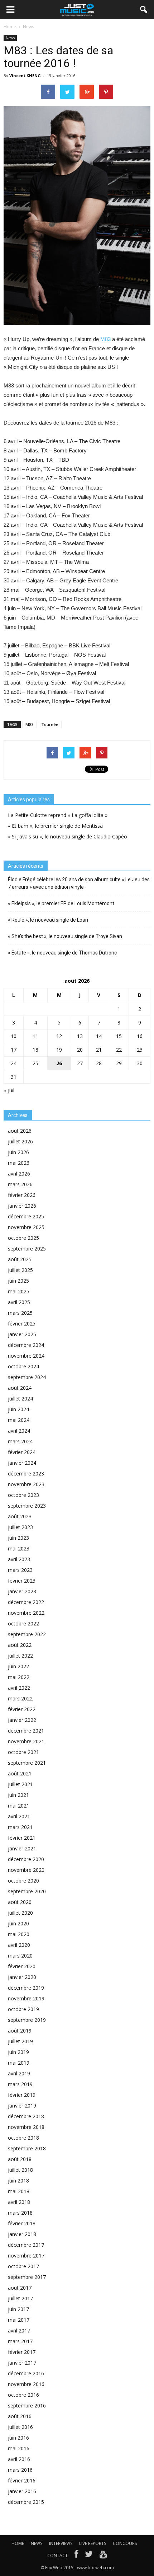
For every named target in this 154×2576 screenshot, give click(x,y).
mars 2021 (20, 1827)
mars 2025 (20, 1313)
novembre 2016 (26, 2384)
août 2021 (20, 1773)
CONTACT (57, 2555)
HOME (18, 2543)
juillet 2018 (20, 2170)
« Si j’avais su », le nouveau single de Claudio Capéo (68, 836)
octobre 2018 (23, 2138)
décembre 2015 (26, 2502)
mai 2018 (19, 2191)
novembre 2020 (26, 1870)
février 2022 (22, 1709)
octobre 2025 (23, 1238)
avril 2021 (19, 1816)
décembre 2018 (26, 2116)
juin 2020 (18, 1923)
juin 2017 (18, 2309)
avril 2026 (19, 1174)
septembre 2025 (27, 1249)
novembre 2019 (26, 1998)
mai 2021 (19, 1806)
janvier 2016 (22, 2491)
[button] (144, 10)
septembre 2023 (27, 1506)
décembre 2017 (26, 2245)
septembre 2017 (27, 2277)
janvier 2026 (22, 1206)
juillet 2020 (20, 1913)
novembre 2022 (26, 1613)
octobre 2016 (23, 2395)
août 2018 (20, 2159)
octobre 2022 (23, 1623)
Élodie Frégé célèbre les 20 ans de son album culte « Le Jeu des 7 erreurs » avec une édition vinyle (79, 883)
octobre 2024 (23, 1366)
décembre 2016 (26, 2373)
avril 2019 (19, 2073)
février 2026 (22, 1195)
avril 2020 (19, 1945)
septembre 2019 (27, 2020)
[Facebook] (76, 2556)
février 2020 (22, 1966)
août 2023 (20, 1516)
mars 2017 (20, 2341)
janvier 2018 (22, 2234)
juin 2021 (18, 1795)
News (10, 38)
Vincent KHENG (25, 76)
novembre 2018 (26, 2127)
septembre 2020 (27, 1891)
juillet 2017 (20, 2298)
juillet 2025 (20, 1270)
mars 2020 (20, 1956)
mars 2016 (20, 2470)
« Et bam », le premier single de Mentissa (55, 826)
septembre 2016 (27, 2405)
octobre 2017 (23, 2266)
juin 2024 (18, 1409)
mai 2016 (19, 2448)
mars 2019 (20, 2084)
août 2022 (20, 1645)
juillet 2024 (20, 1399)
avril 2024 (19, 1431)
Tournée (50, 724)
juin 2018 (18, 2181)
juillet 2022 (20, 1656)
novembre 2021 (26, 1741)
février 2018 (22, 2223)
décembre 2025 (26, 1216)
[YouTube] (103, 2556)
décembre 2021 (26, 1731)
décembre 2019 (26, 1988)
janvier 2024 (22, 1463)
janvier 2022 (22, 1720)
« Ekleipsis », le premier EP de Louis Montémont (61, 903)
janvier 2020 (22, 1977)
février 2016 (22, 2480)
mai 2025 (19, 1291)
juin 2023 (18, 1538)
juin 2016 (18, 2438)
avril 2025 (19, 1302)
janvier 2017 (22, 2363)
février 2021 (22, 1838)
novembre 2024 (26, 1356)
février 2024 (22, 1452)
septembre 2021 (27, 1763)
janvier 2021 (22, 1848)
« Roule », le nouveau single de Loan (48, 920)
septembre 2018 (27, 2148)
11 (35, 1036)
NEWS (37, 2543)
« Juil (9, 1090)
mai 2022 (19, 1677)
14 (99, 1036)
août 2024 (20, 1388)
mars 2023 (20, 1570)
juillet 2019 (20, 2041)
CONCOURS (125, 2543)
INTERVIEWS (61, 2543)
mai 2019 (19, 2063)
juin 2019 (18, 2052)
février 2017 (22, 2352)
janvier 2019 (22, 2106)
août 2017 (20, 2288)
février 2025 (22, 1324)
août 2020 (20, 1902)
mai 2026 (19, 1163)
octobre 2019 (23, 2009)
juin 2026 (18, 1152)
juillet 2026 (20, 1141)
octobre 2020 (23, 1881)
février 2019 (22, 2095)
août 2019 (20, 2031)
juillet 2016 (20, 2427)
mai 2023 (19, 1548)
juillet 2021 (20, 1784)
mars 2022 (20, 1698)
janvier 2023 (22, 1591)
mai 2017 (19, 2320)
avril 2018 (19, 2202)
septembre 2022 (27, 1634)
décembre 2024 (26, 1345)
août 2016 (20, 2416)
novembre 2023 (26, 1484)
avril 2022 (19, 1688)
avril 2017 (19, 2331)
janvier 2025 (22, 1334)
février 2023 (22, 1581)
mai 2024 (19, 1420)
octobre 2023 (23, 1495)
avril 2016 (19, 2459)
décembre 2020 (26, 1859)
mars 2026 (20, 1184)
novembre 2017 (26, 2256)
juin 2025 (18, 1281)
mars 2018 (20, 2213)
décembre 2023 (26, 1474)
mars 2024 (20, 1441)
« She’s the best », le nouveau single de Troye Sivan (65, 936)
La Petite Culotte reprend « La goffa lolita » (58, 815)
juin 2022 (18, 1666)
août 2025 (20, 1259)
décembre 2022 (26, 1602)
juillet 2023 (20, 1527)
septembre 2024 (27, 1377)
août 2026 (20, 1131)
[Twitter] (89, 2556)
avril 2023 (19, 1559)
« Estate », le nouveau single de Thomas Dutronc (62, 953)
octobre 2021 (23, 1752)
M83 (105, 339)
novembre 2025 (26, 1227)
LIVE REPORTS (93, 2543)
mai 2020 (19, 1934)
